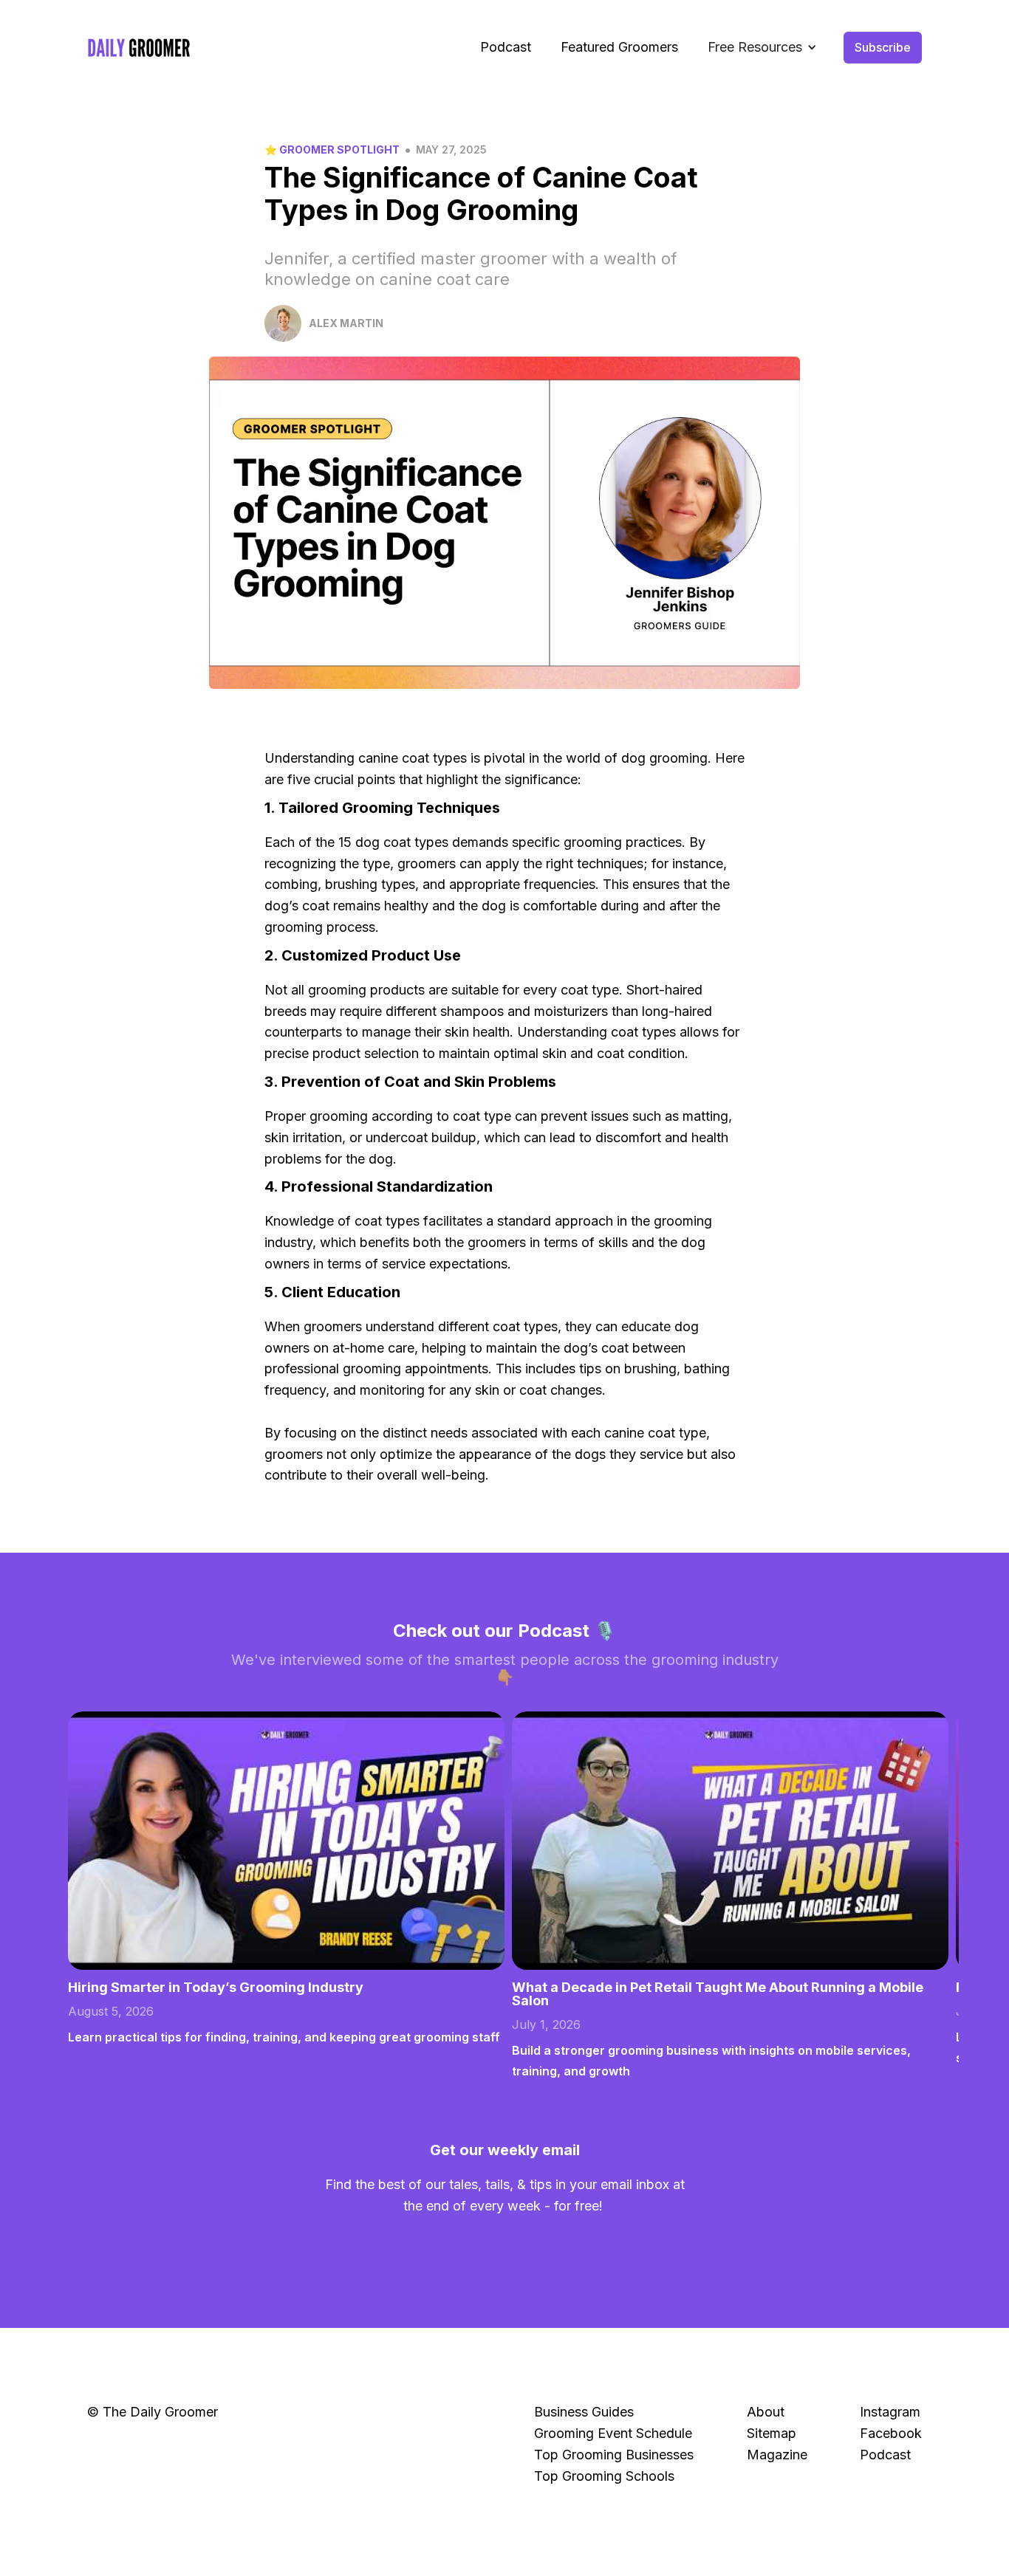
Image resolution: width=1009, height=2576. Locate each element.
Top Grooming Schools (604, 2476)
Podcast (506, 47)
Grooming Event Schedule (613, 2433)
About (766, 2412)
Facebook (891, 2433)
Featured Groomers (619, 47)
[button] (762, 48)
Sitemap (772, 2433)
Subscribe (883, 47)
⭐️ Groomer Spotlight (332, 150)
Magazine (777, 2455)
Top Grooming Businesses (614, 2455)
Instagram (890, 2412)
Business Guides (584, 2412)
